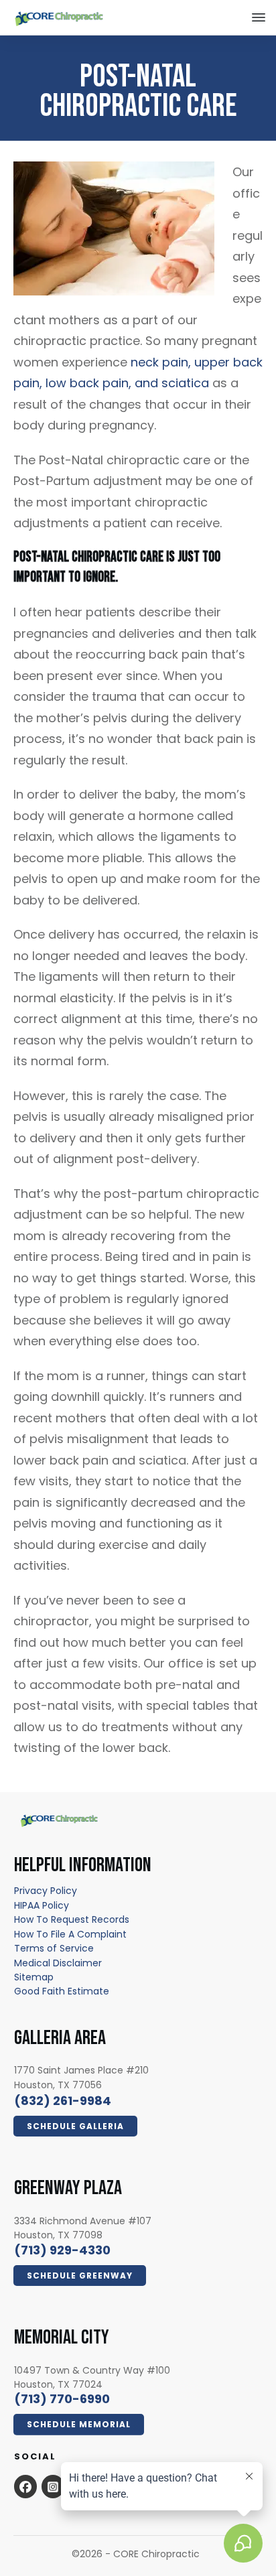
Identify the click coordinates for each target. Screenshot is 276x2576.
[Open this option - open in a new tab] (25, 2486)
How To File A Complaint (70, 1934)
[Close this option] (259, 17)
